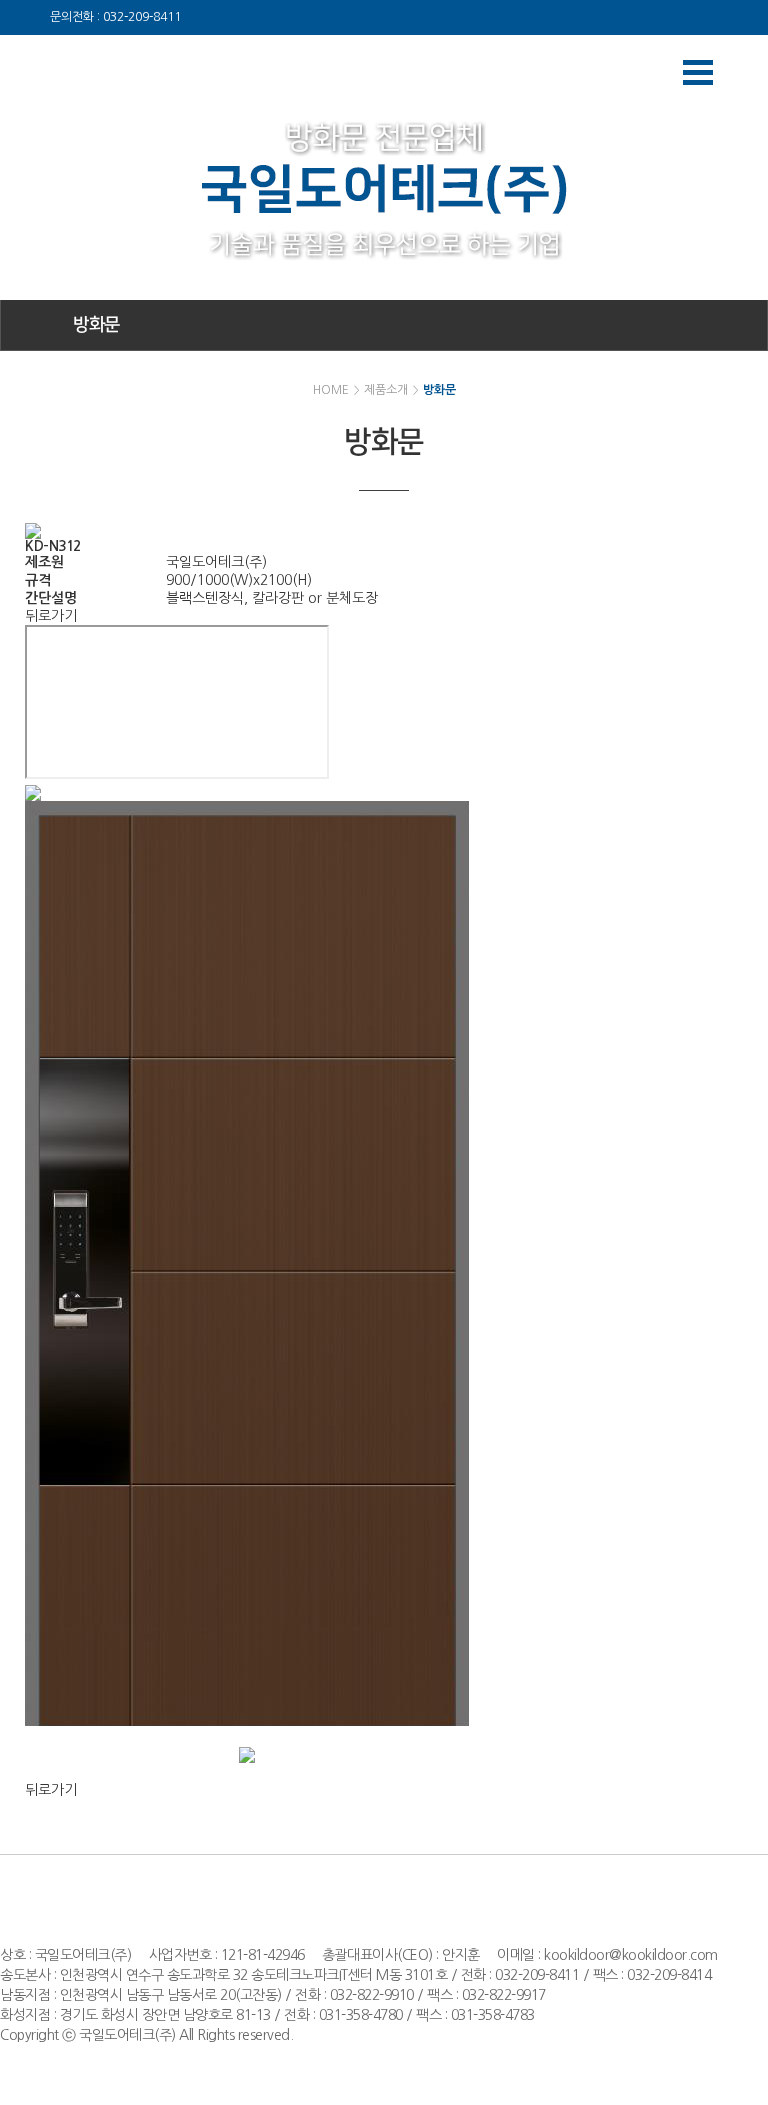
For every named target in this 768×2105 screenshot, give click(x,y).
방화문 (96, 325)
